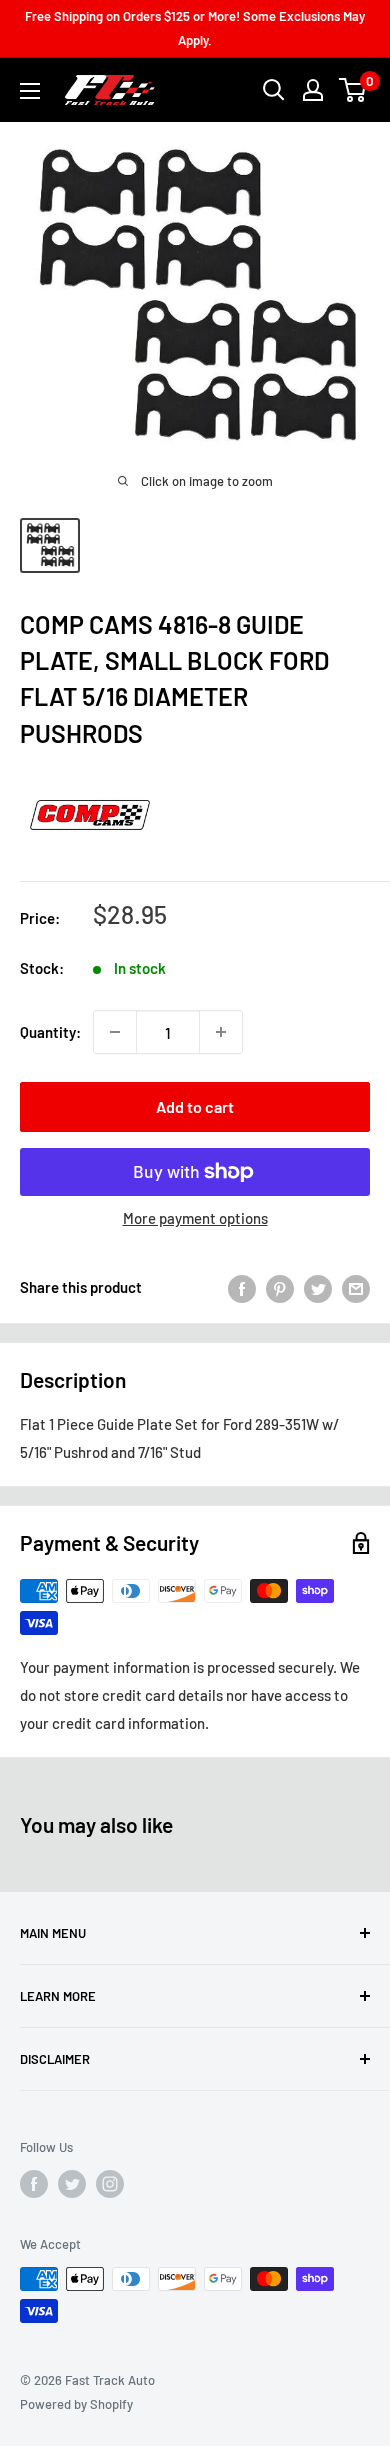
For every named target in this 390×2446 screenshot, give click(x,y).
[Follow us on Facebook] (34, 2184)
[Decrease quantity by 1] (115, 1032)
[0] (353, 90)
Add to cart (195, 1106)
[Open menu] (30, 91)
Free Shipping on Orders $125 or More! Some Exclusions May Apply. (195, 28)
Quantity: (50, 1032)
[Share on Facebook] (242, 1287)
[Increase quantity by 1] (221, 1032)
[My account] (313, 90)
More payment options (195, 1218)
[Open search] (274, 90)
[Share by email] (356, 1287)
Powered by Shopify (76, 2404)
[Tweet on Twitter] (318, 1287)
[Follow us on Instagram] (110, 2184)
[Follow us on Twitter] (72, 2184)
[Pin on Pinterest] (280, 1287)
